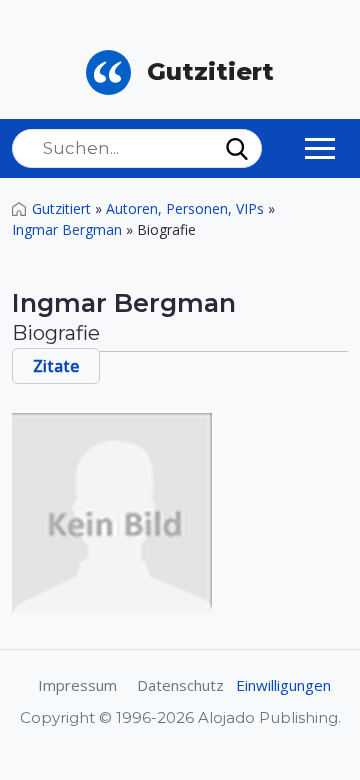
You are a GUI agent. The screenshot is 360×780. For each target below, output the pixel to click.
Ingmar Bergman (67, 229)
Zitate (56, 366)
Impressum (77, 685)
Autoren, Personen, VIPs (185, 208)
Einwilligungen (283, 685)
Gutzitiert (61, 208)
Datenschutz (180, 685)
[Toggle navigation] (320, 148)
